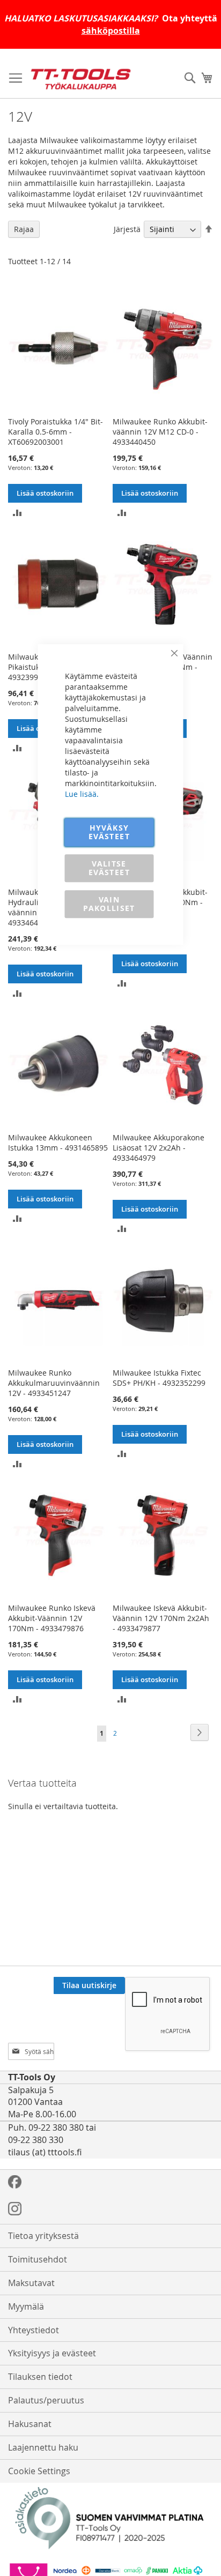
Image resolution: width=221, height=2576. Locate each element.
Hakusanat (30, 2424)
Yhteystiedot (34, 2330)
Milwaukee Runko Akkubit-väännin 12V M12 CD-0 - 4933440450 (160, 432)
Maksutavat (31, 2283)
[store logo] (81, 79)
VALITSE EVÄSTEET (109, 868)
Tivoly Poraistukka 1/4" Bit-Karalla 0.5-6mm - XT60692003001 (56, 432)
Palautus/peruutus (46, 2400)
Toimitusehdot (38, 2259)
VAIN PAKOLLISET (109, 904)
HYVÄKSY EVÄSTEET (109, 832)
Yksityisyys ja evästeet (52, 2353)
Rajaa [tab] (24, 229)
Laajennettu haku (43, 2447)
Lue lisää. (82, 794)
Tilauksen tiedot (40, 2377)
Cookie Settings (39, 2471)
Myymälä (26, 2306)
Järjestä (127, 229)
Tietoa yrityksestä (43, 2236)
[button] (17, 512)
